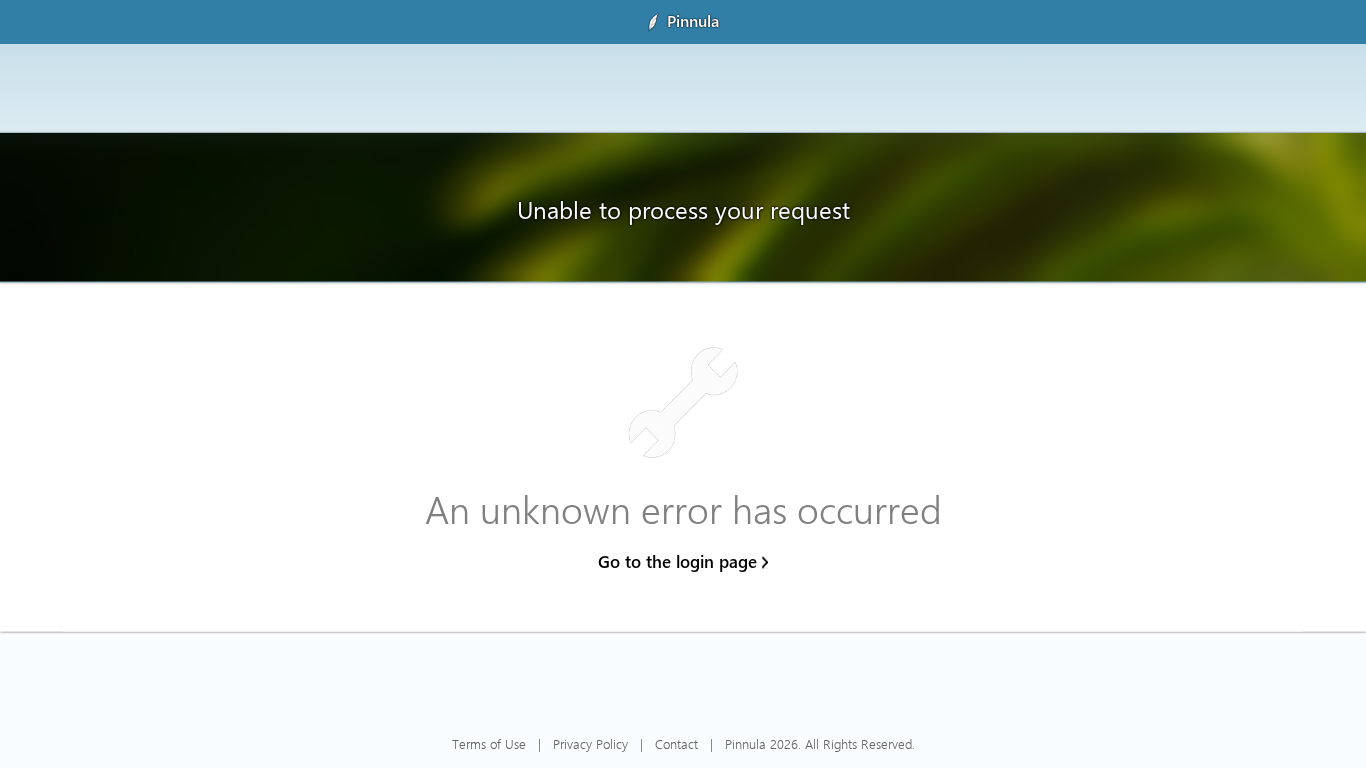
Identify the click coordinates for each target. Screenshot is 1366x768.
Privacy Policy (590, 743)
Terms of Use (489, 743)
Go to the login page (677, 561)
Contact (676, 743)
